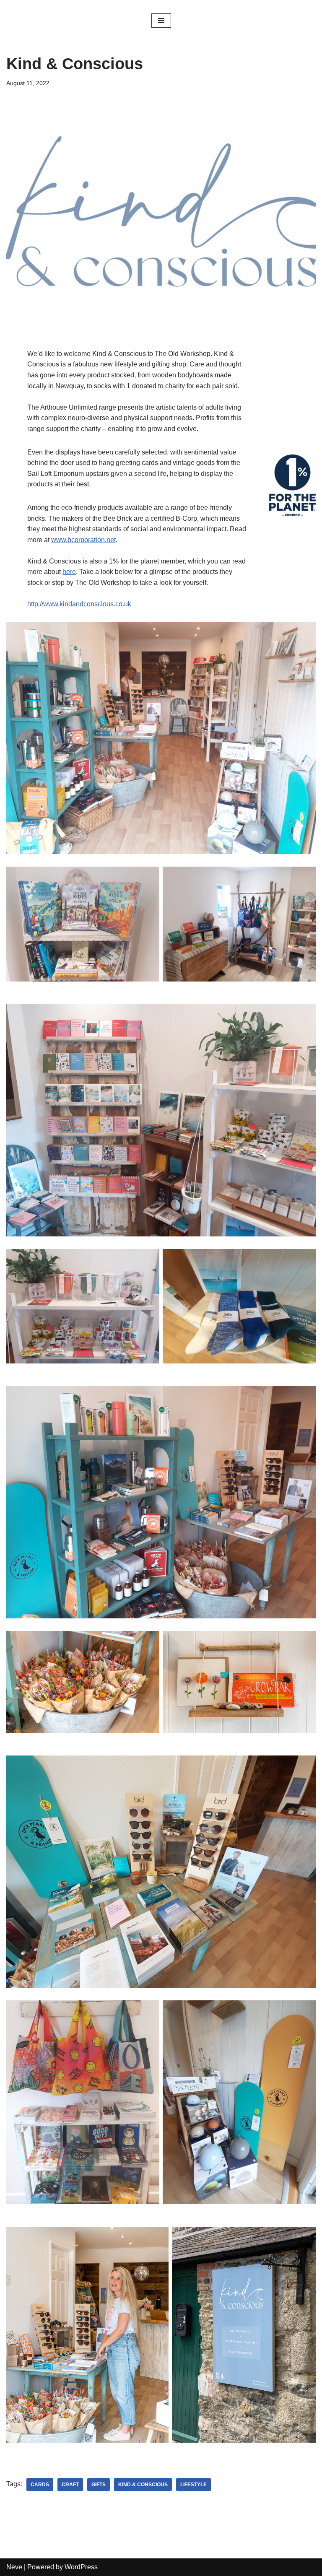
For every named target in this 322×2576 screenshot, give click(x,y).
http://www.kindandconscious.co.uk (79, 604)
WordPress (81, 2567)
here (69, 572)
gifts (99, 2485)
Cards (40, 2485)
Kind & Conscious (143, 2485)
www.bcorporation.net (83, 540)
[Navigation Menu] (161, 21)
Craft (70, 2485)
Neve (14, 2567)
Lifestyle (193, 2485)
